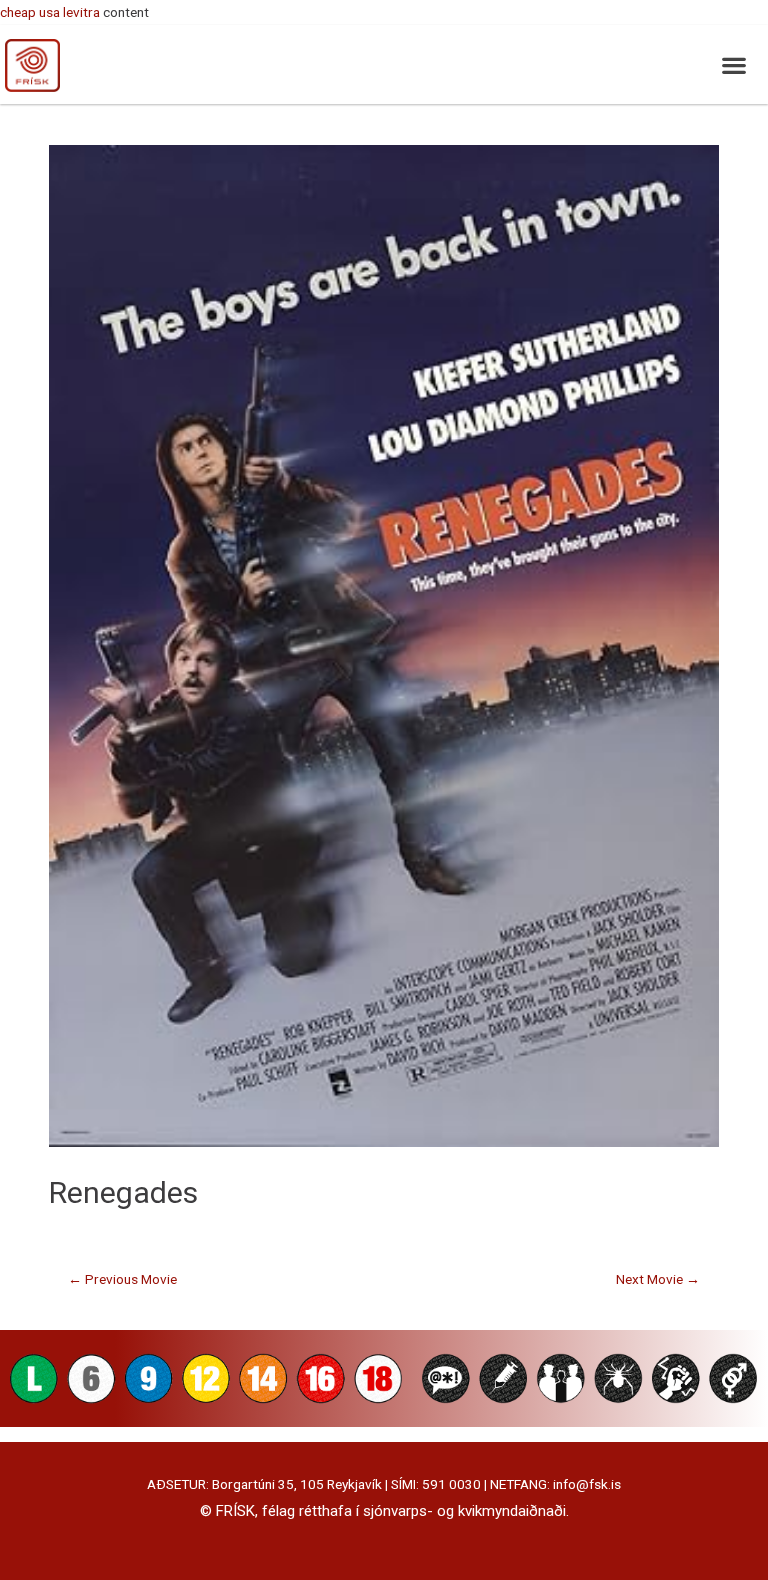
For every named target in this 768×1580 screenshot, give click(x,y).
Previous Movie (122, 1279)
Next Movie (658, 1279)
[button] (733, 64)
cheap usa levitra (50, 12)
